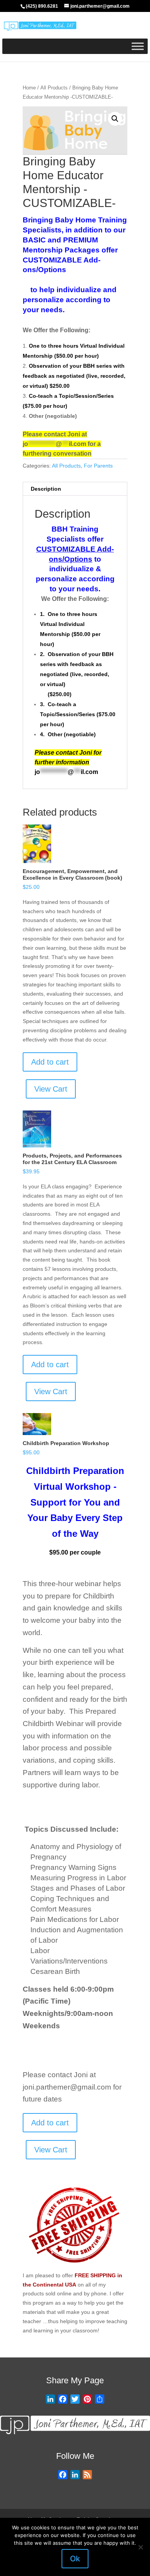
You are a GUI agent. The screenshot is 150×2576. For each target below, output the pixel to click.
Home (29, 88)
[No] (140, 2547)
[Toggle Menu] (138, 46)
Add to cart (50, 1062)
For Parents (98, 466)
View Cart (51, 1089)
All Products (54, 88)
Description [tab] (46, 489)
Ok (75, 2559)
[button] (115, 119)
